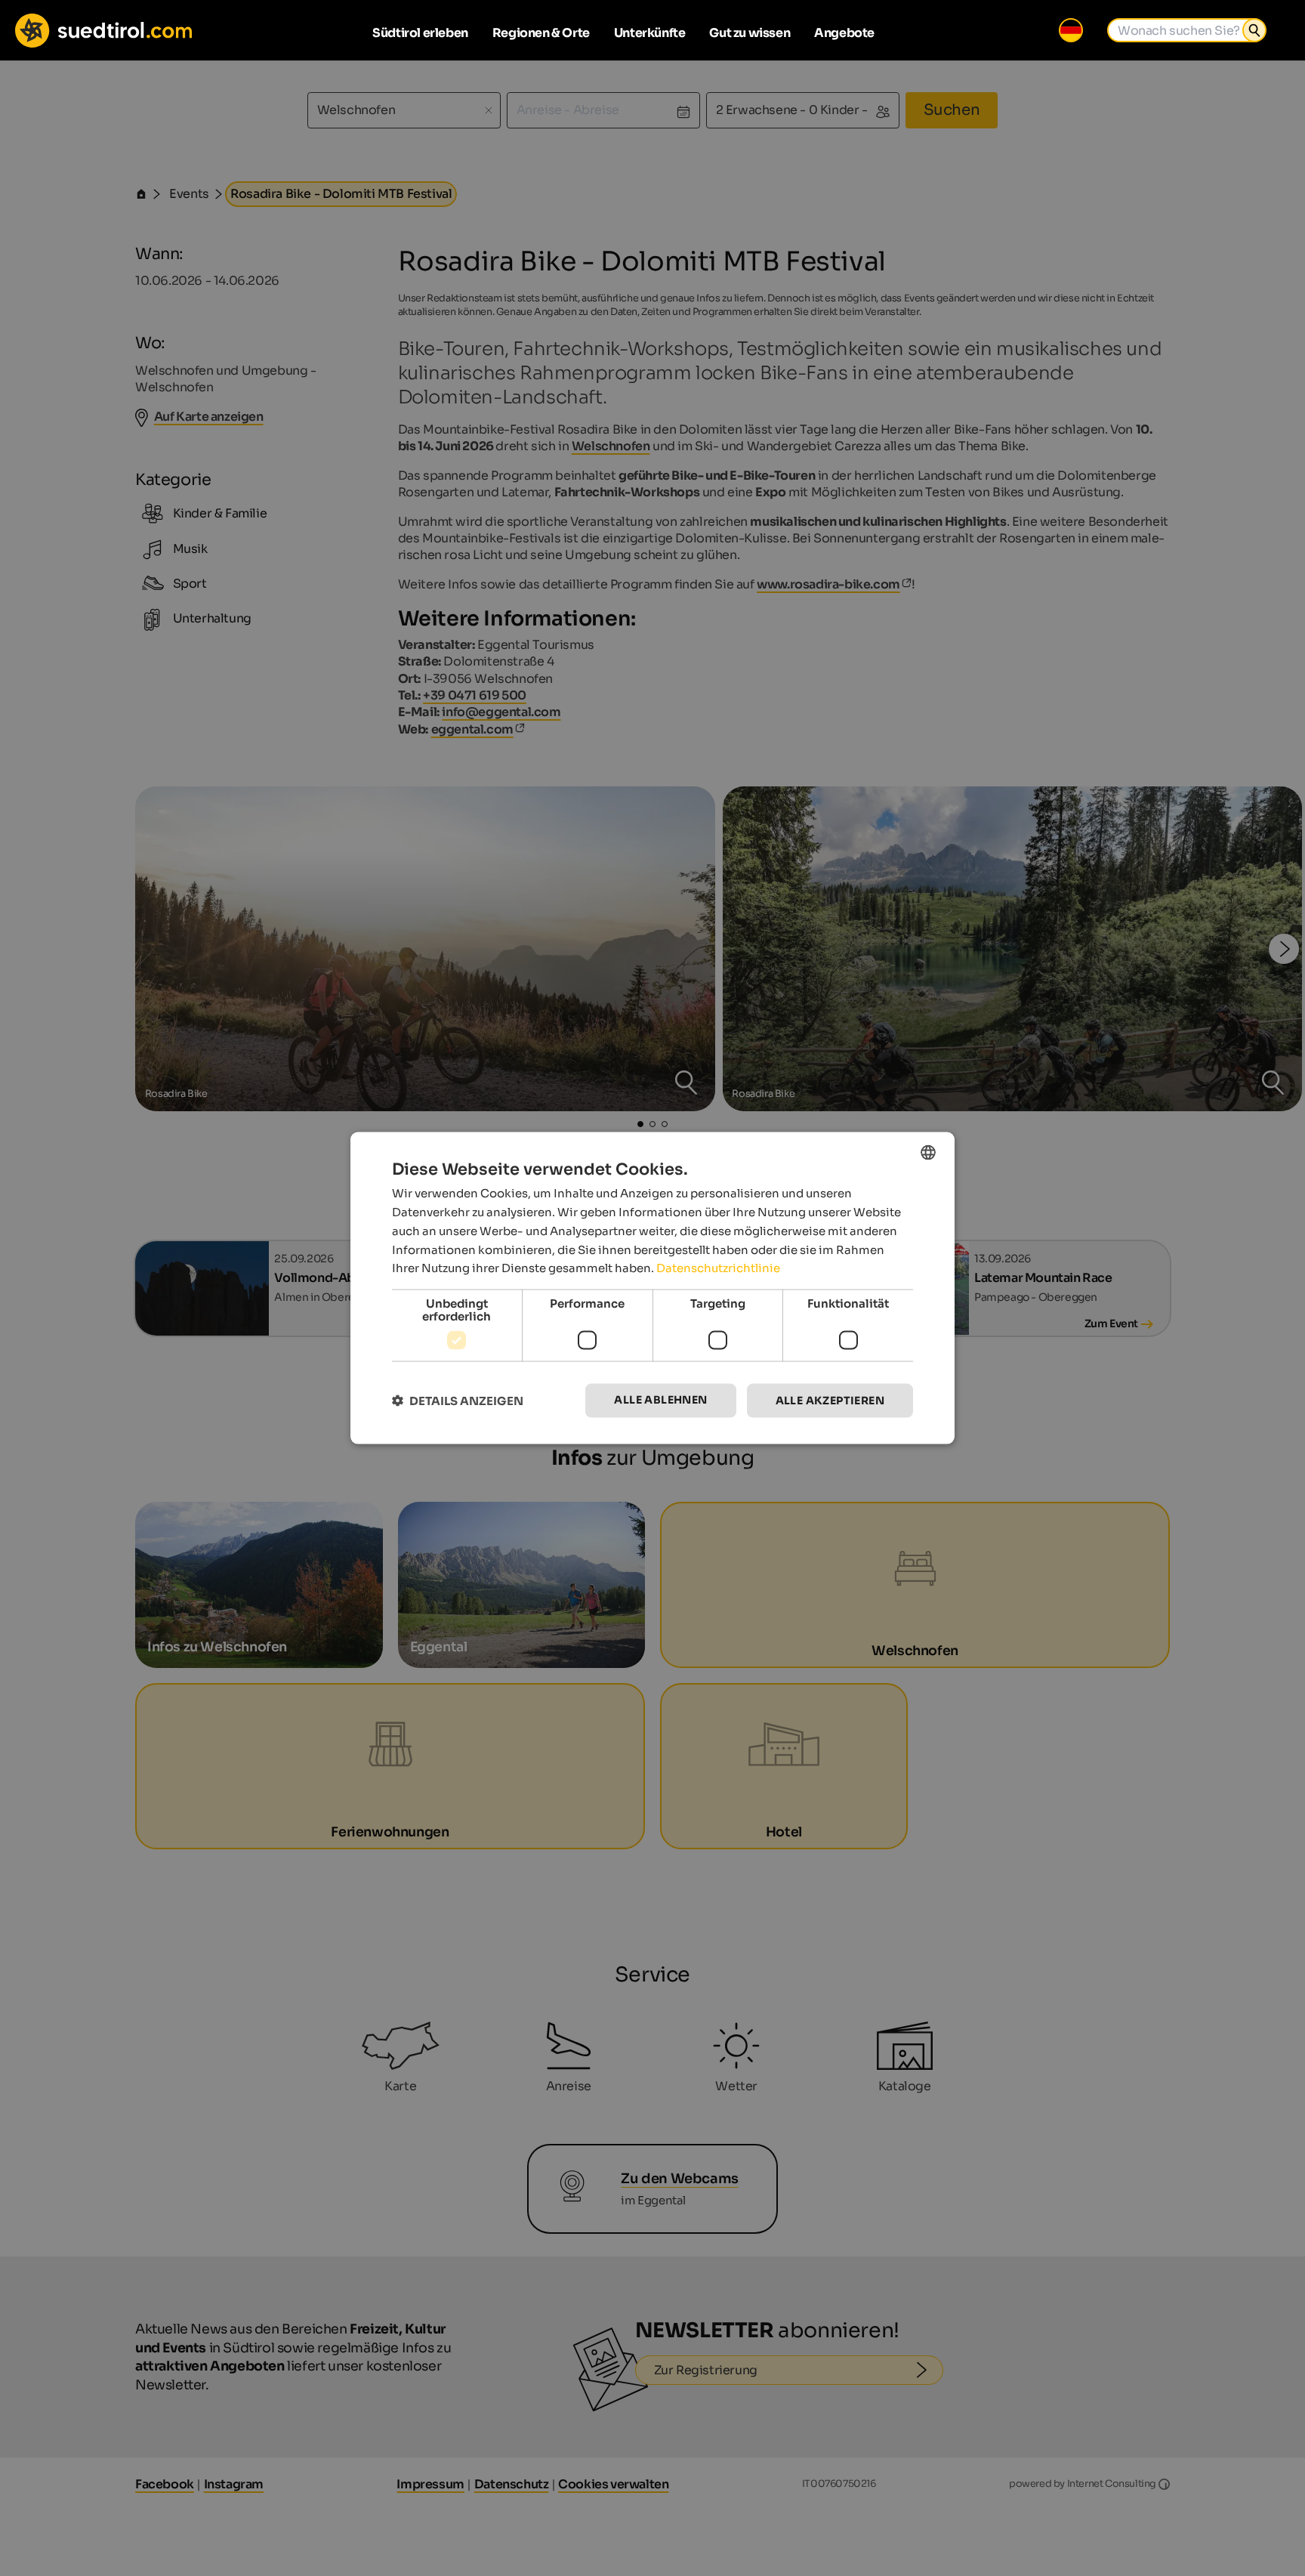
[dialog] (652, 1288)
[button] (458, 1401)
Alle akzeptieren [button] (830, 1401)
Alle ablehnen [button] (660, 1400)
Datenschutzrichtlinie (718, 1268)
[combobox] (928, 1153)
